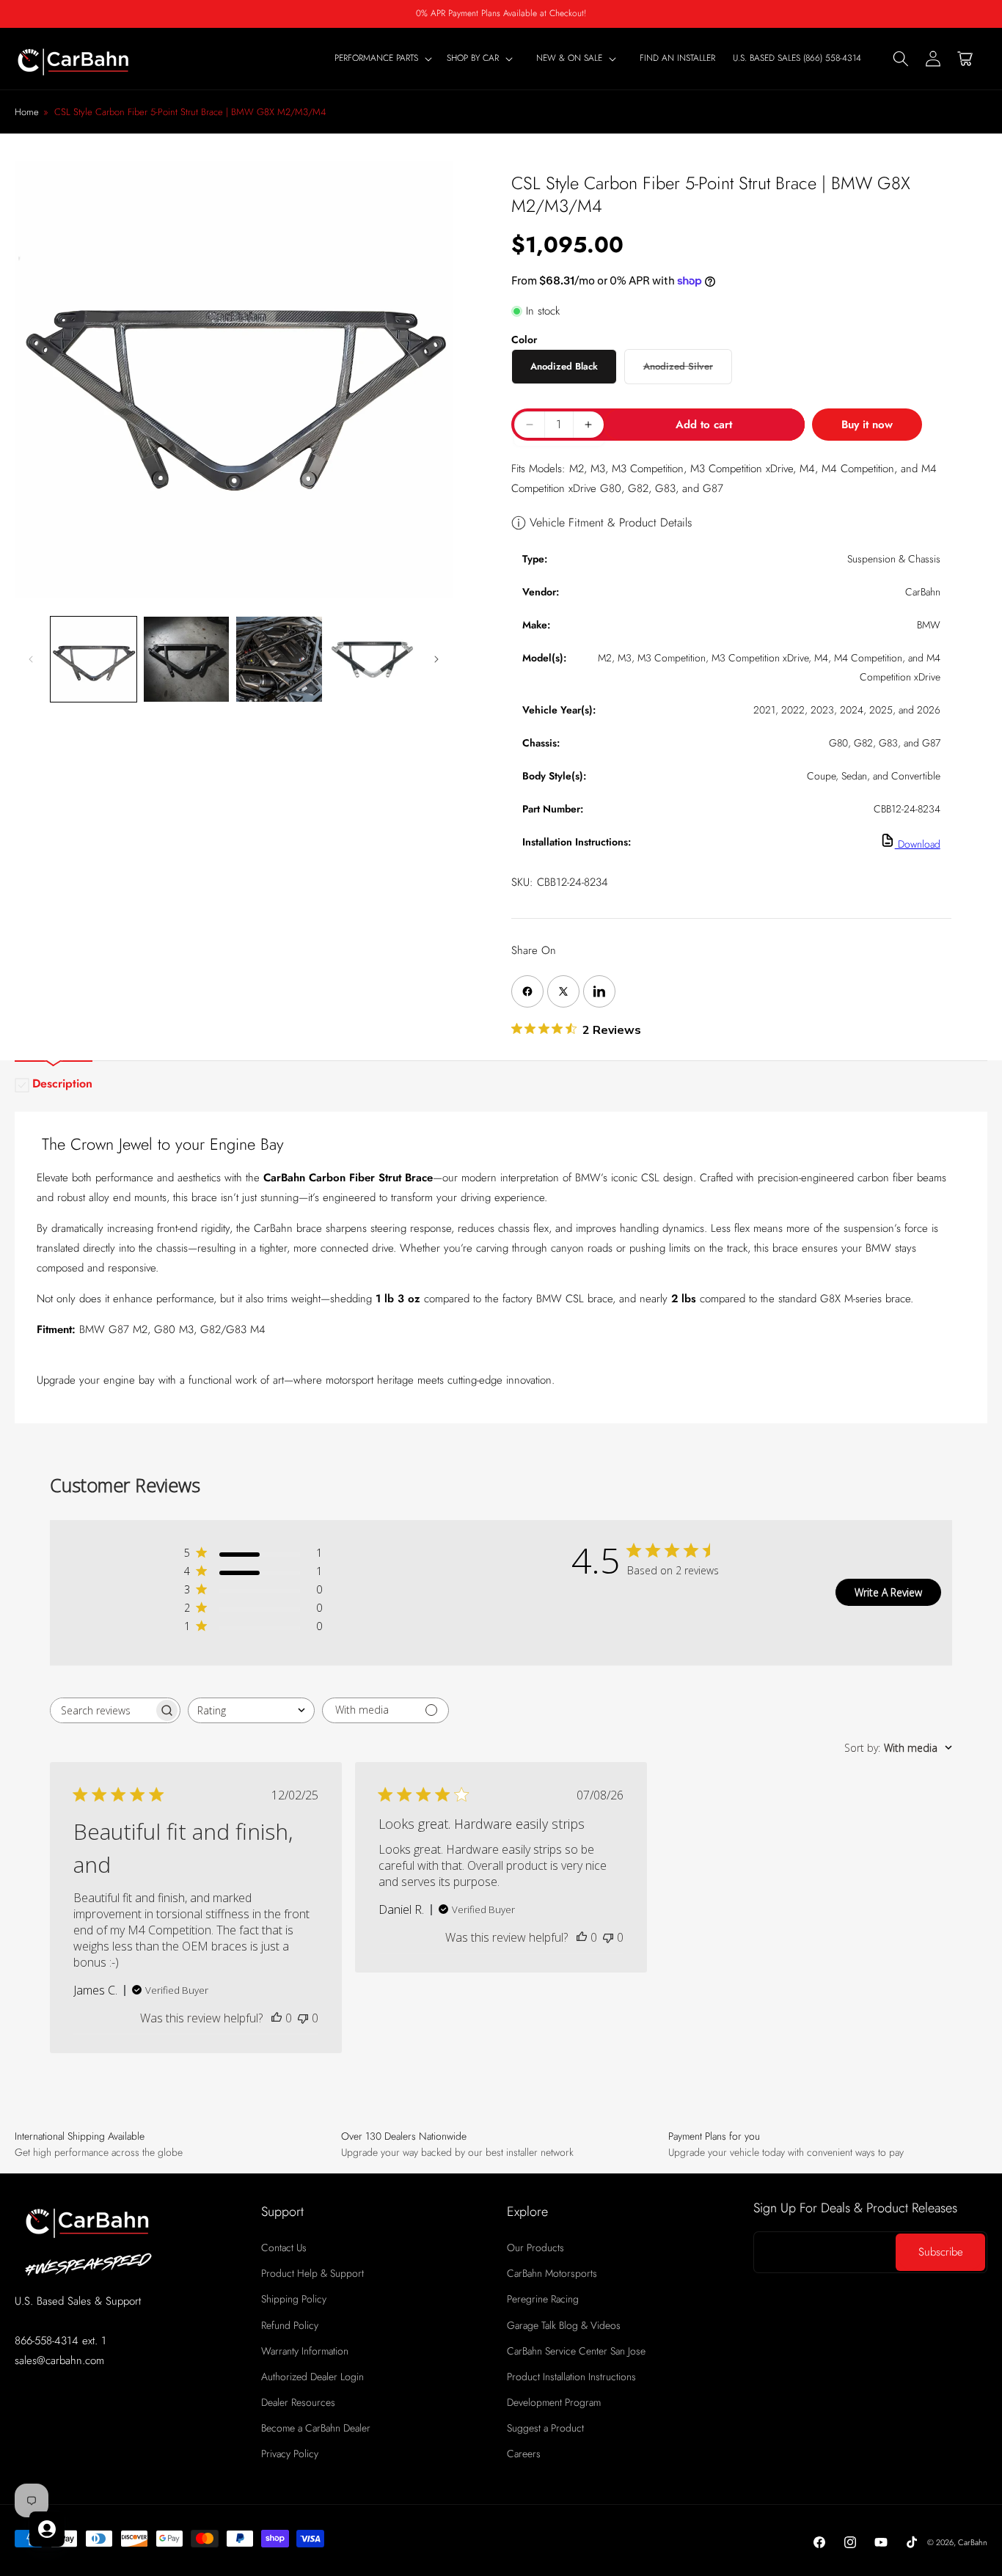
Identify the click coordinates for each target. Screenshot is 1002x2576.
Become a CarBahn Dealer (316, 2429)
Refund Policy (290, 2325)
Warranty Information (305, 2351)
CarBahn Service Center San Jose (576, 2351)
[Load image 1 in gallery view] (94, 660)
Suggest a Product (545, 2429)
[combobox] (251, 1710)
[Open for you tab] (47, 2529)
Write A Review (888, 1592)
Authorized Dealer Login (312, 2377)
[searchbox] (102, 1710)
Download (918, 844)
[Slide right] (436, 659)
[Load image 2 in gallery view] (187, 660)
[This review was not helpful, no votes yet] (303, 2018)
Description (62, 1083)
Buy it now (867, 425)
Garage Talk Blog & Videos (564, 2325)
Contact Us (284, 2247)
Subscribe (941, 2253)
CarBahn (973, 2542)
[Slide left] (31, 659)
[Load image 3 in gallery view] (279, 660)
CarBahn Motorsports (552, 2274)
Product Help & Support (312, 2274)
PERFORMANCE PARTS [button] (376, 59)
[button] (483, 59)
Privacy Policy (290, 2454)
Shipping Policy (294, 2300)
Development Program (554, 2402)
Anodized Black (564, 366)
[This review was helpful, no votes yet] (277, 2018)
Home (27, 112)
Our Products (535, 2247)
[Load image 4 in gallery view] (372, 660)
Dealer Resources (298, 2402)
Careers (524, 2454)
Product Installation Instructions (571, 2377)
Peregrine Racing (543, 2300)
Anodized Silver (688, 371)
